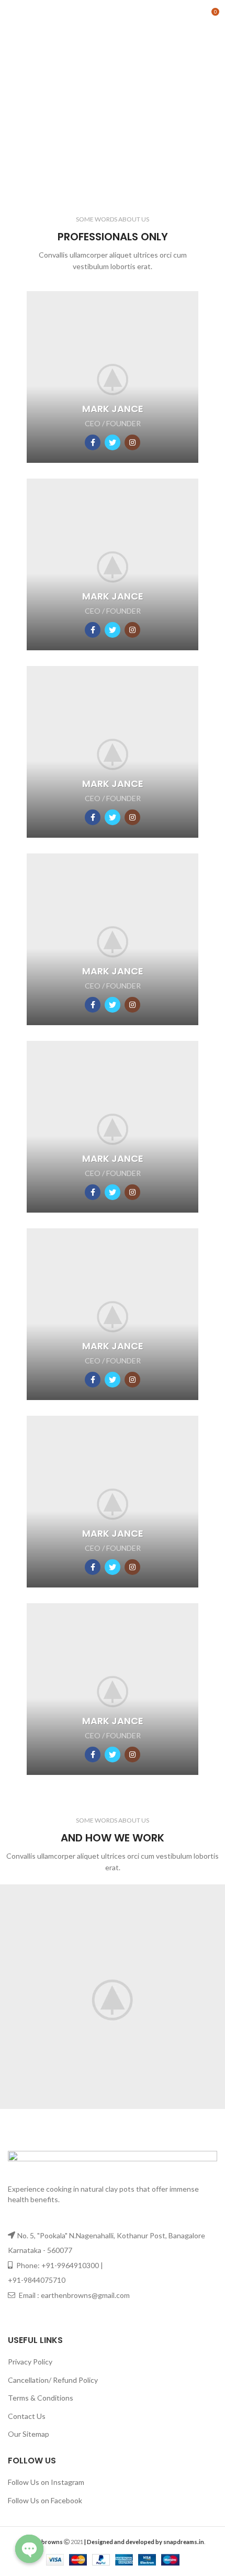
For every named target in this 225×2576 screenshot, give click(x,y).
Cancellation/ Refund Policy (53, 2380)
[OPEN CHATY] (29, 2549)
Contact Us (27, 2416)
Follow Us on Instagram (46, 2482)
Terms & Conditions (41, 2398)
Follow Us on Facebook (45, 2500)
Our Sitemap (29, 2434)
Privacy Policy (30, 2362)
